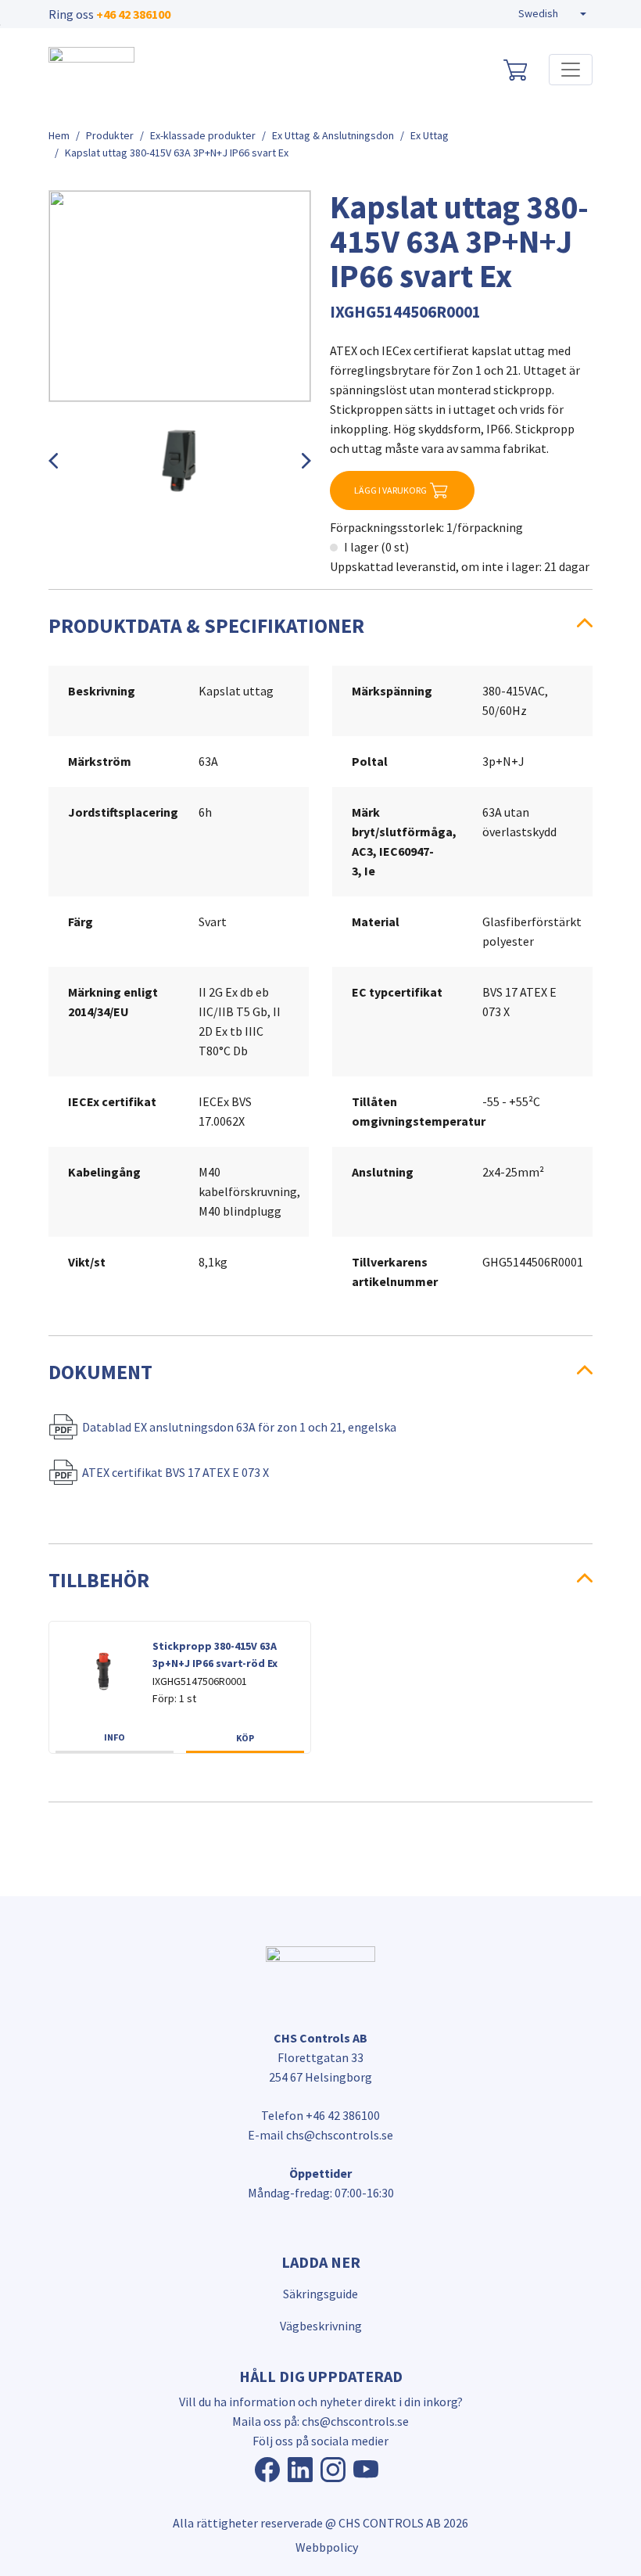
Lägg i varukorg (390, 490)
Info (115, 1737)
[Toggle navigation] (571, 70)
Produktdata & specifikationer (206, 626)
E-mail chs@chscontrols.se (320, 2135)
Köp (245, 1738)
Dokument (100, 1372)
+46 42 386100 (133, 14)
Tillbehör (99, 1580)
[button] (552, 14)
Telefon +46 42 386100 (320, 2115)
